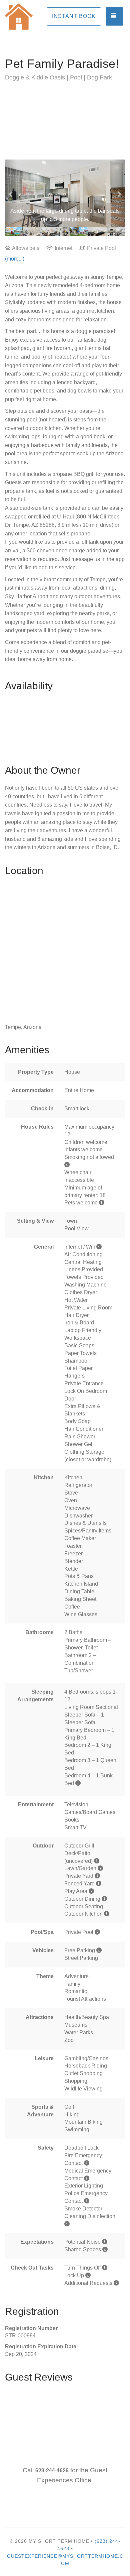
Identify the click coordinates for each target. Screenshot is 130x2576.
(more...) (15, 259)
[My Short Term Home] (35, 17)
